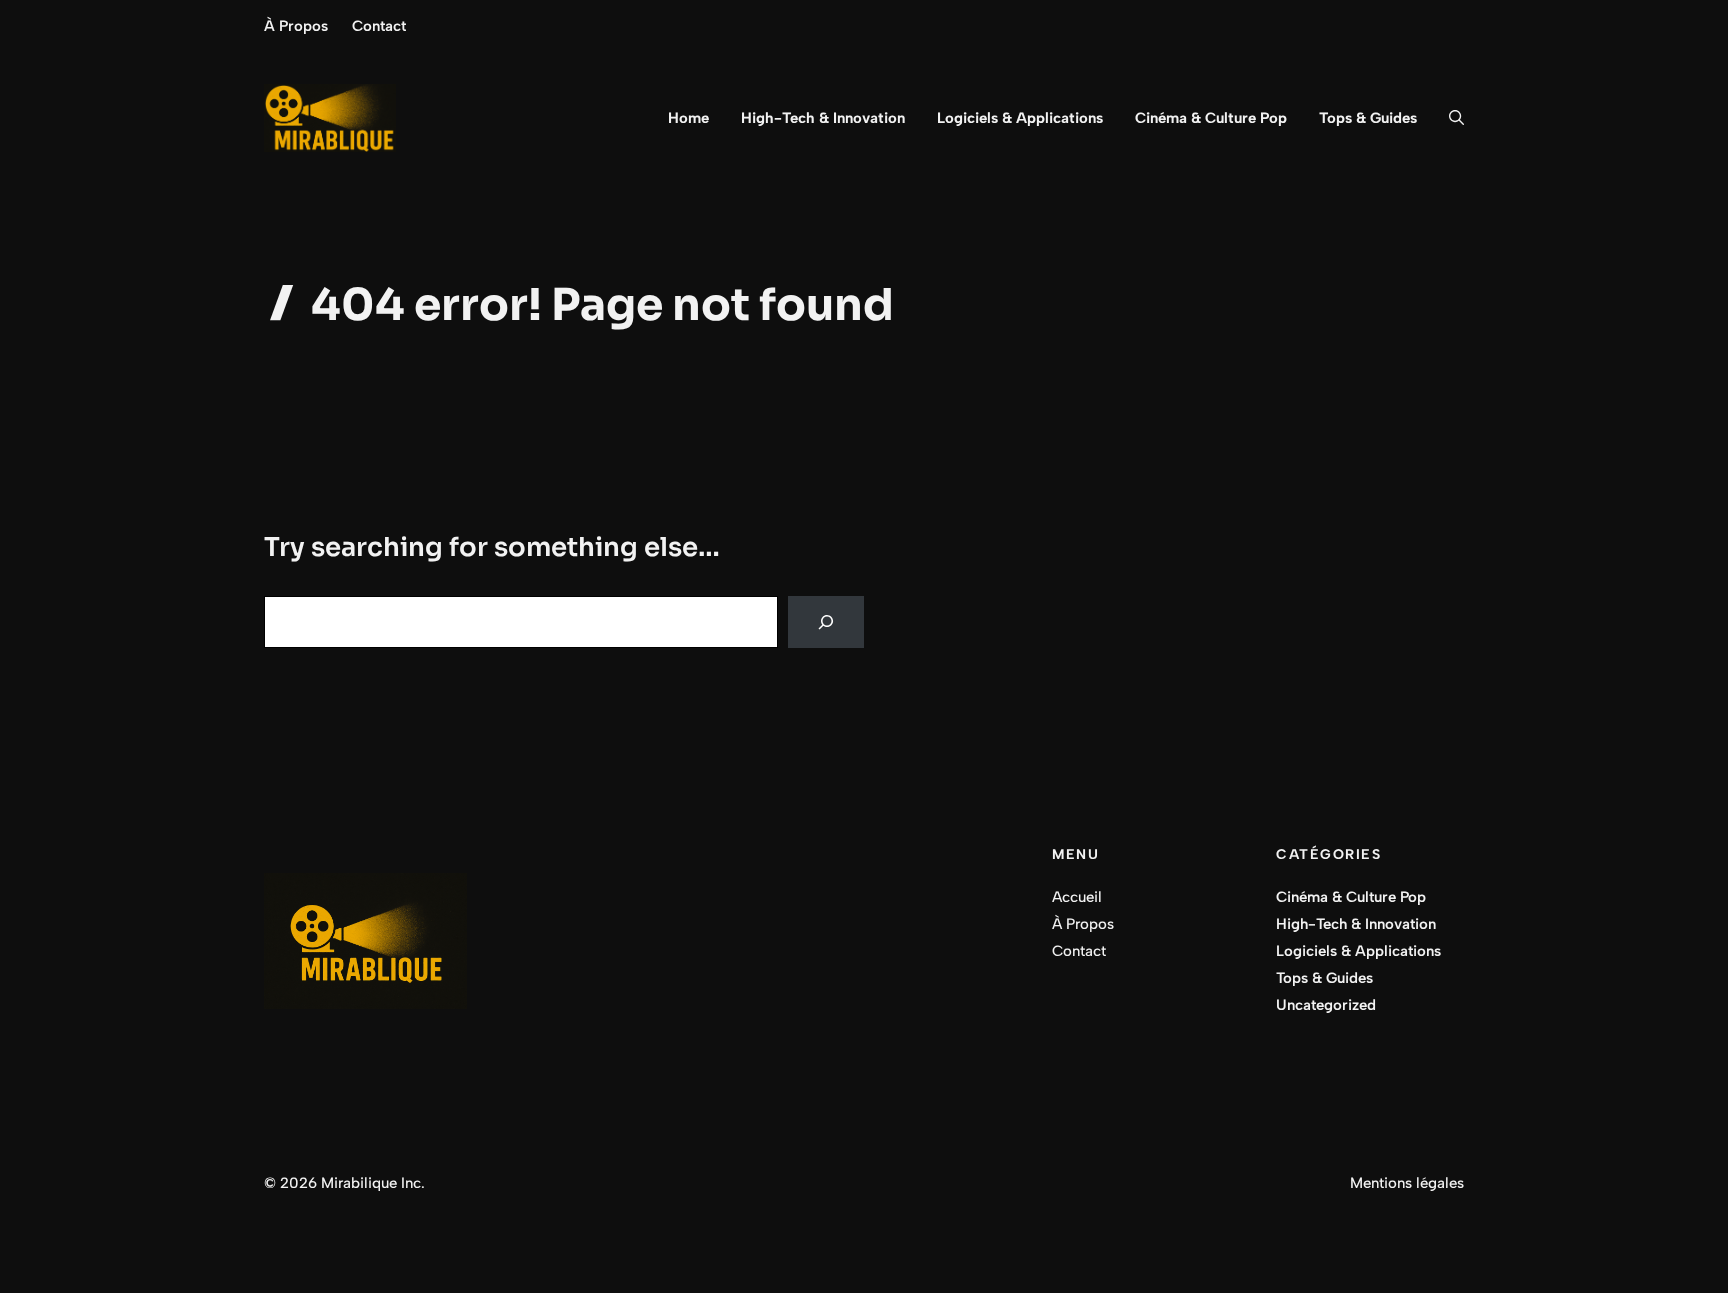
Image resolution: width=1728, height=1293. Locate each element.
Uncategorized (1326, 1005)
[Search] (826, 622)
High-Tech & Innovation (823, 118)
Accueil (1077, 897)
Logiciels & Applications (1020, 118)
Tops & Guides (1368, 118)
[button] (1448, 118)
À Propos (296, 26)
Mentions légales (1407, 1183)
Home (688, 118)
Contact (379, 26)
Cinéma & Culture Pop (1211, 118)
